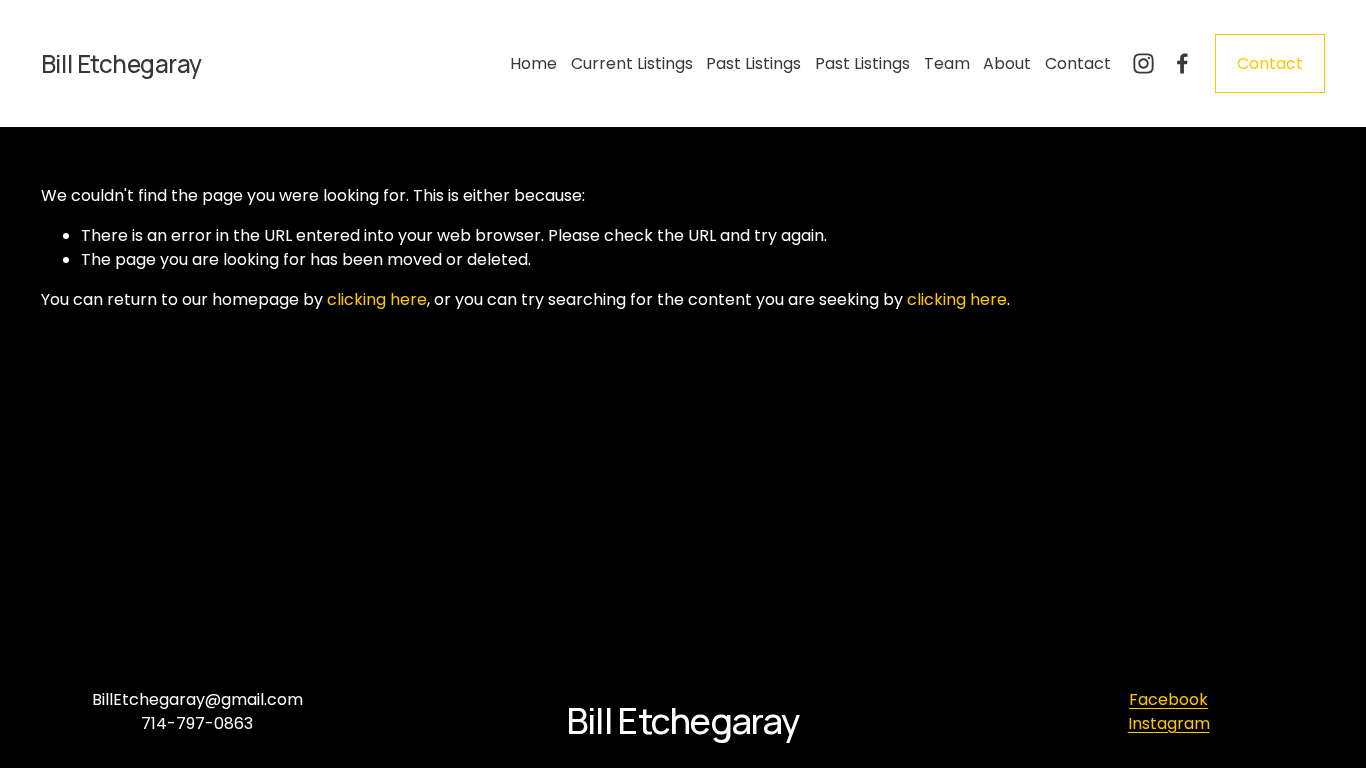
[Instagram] (1143, 63)
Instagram (1169, 723)
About (1007, 63)
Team (947, 63)
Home (533, 63)
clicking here (377, 299)
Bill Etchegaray (121, 63)
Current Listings (632, 63)
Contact (1078, 63)
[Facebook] (1182, 63)
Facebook (1168, 699)
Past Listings (753, 63)
